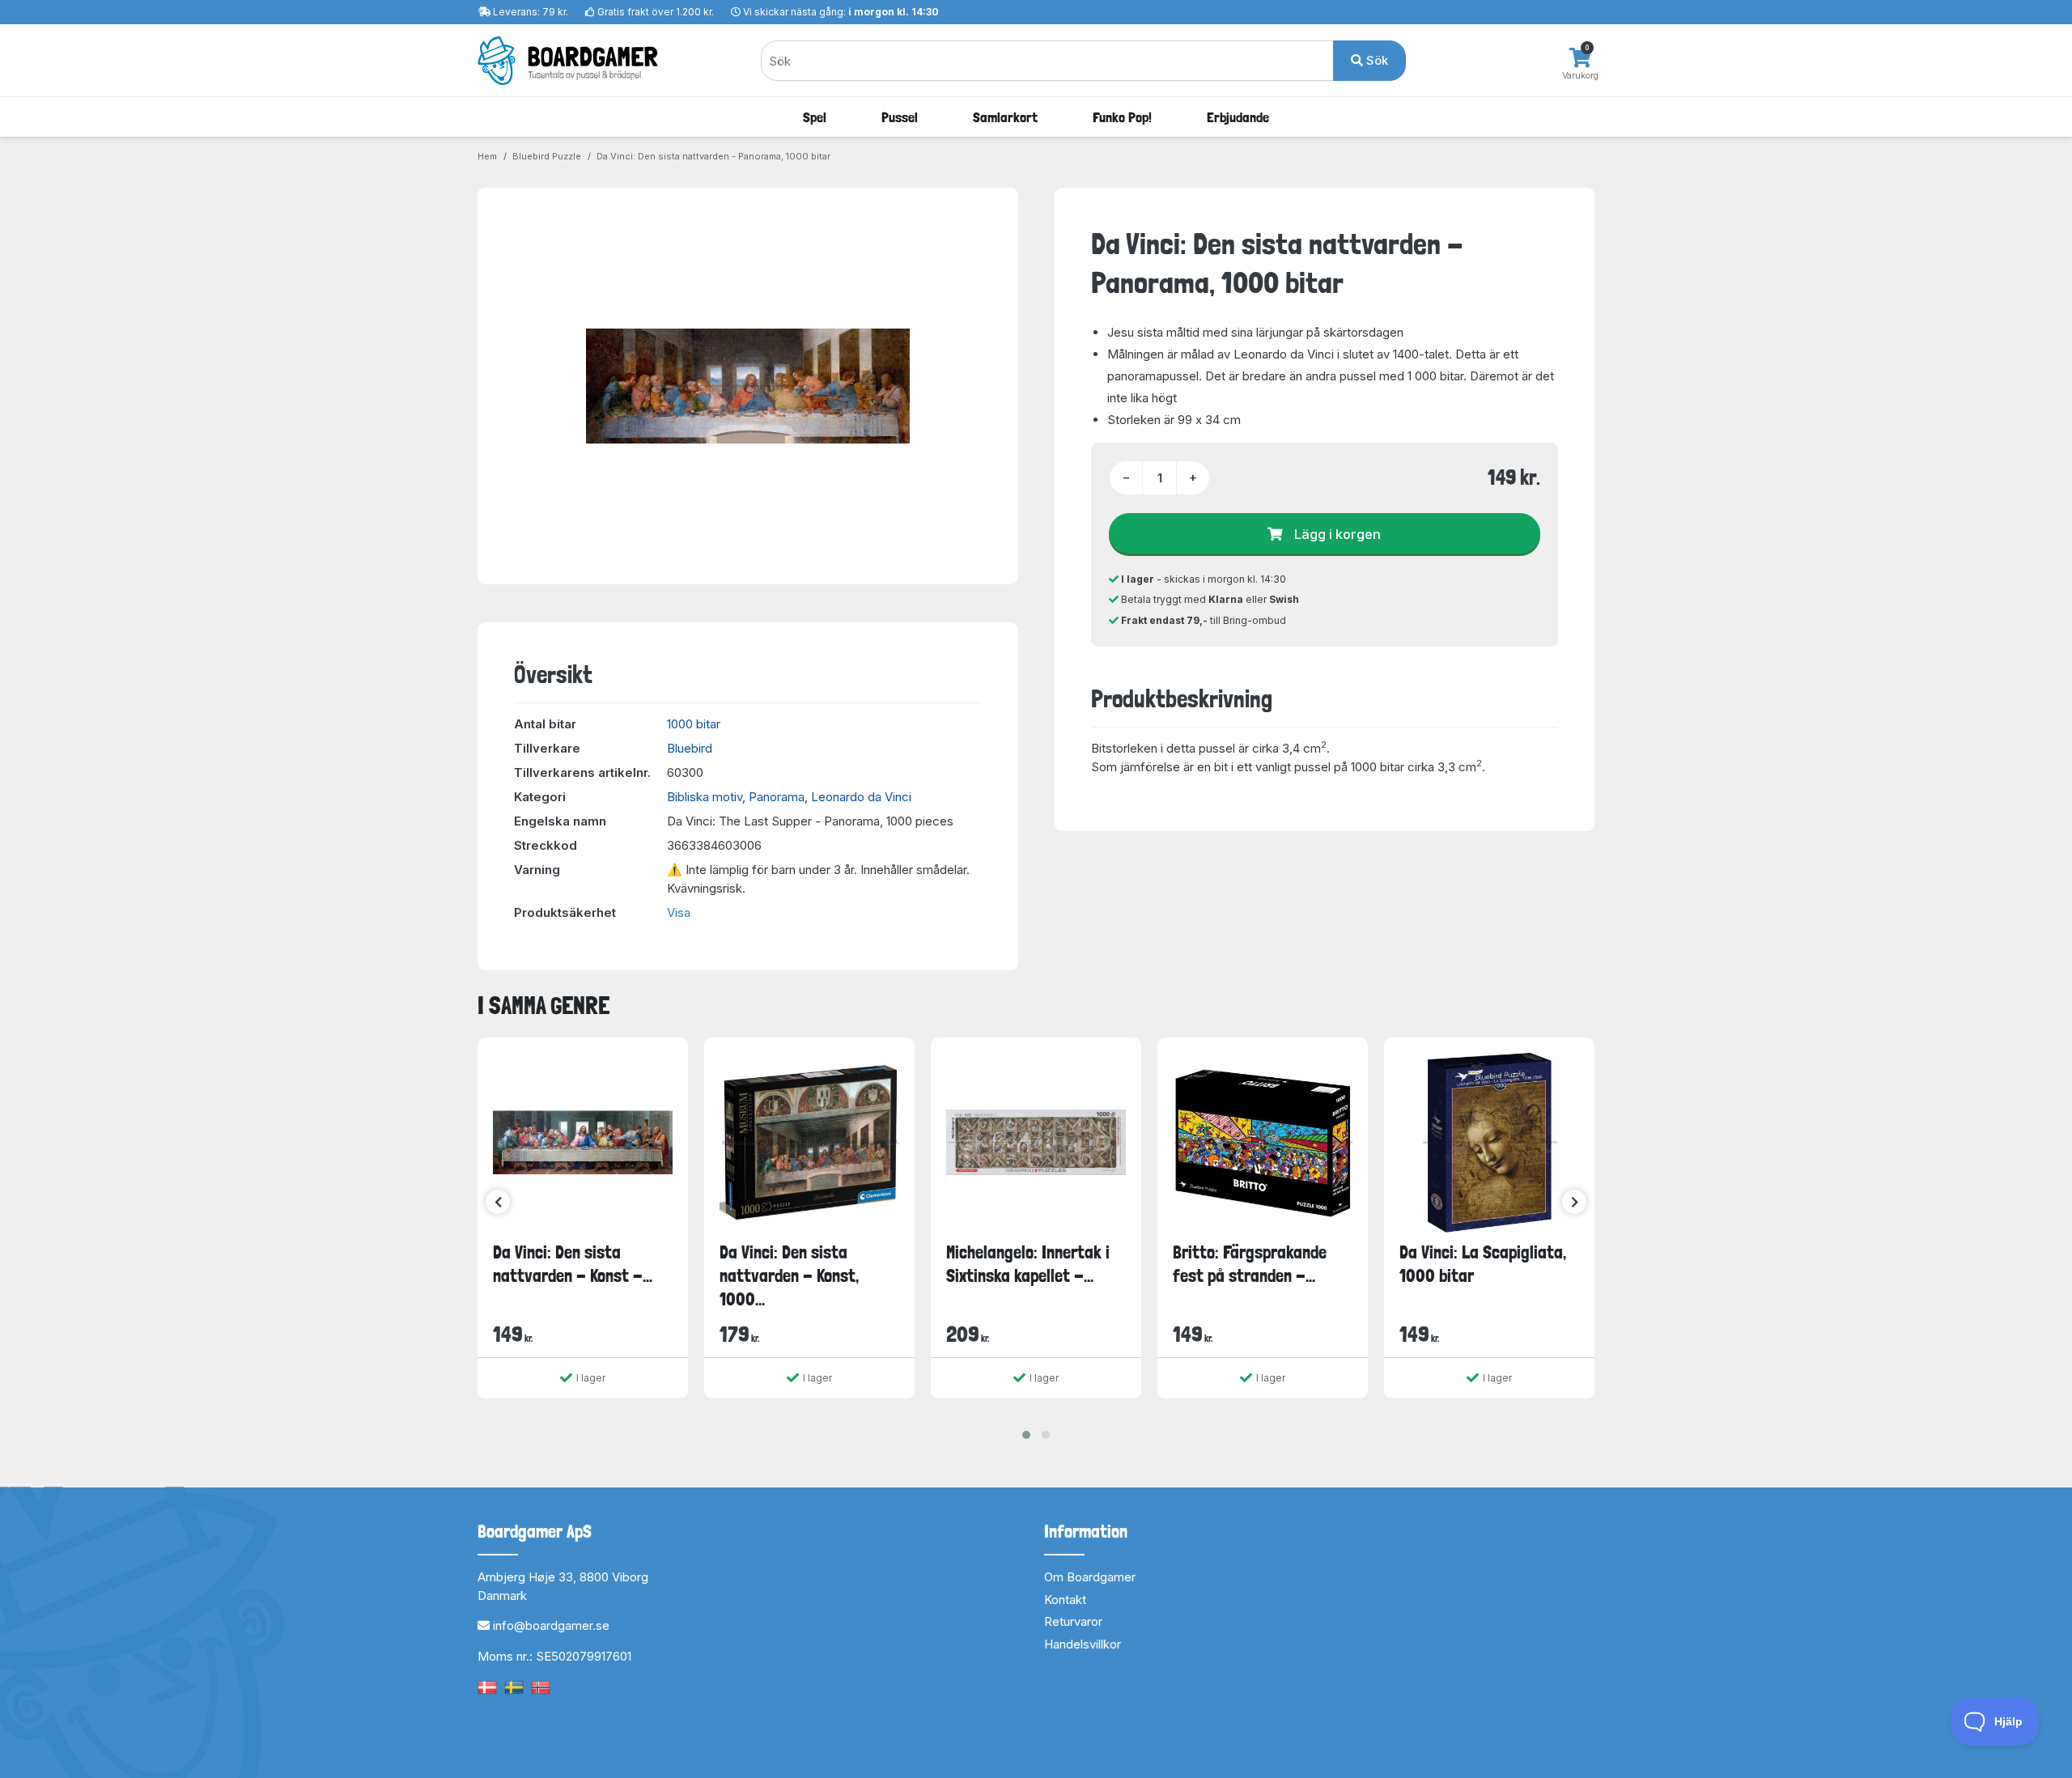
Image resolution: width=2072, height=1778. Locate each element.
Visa (679, 912)
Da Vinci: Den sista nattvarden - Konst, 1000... (789, 1276)
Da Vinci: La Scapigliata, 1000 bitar (1483, 1264)
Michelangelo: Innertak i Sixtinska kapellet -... (1028, 1264)
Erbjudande (1238, 117)
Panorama (777, 797)
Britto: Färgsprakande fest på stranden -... (1250, 1264)
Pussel (900, 117)
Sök (1376, 60)
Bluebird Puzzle (547, 156)
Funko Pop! (1122, 117)
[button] (1026, 1435)
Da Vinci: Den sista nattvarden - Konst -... (573, 1264)
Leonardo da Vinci (861, 797)
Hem (487, 156)
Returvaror (1073, 1621)
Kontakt (1065, 1600)
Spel (815, 117)
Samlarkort (1005, 117)
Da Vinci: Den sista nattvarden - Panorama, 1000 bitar (713, 156)
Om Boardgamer (1090, 1577)
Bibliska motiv (705, 797)
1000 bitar (694, 724)
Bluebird (690, 748)
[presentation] (498, 1202)
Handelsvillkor (1083, 1644)
